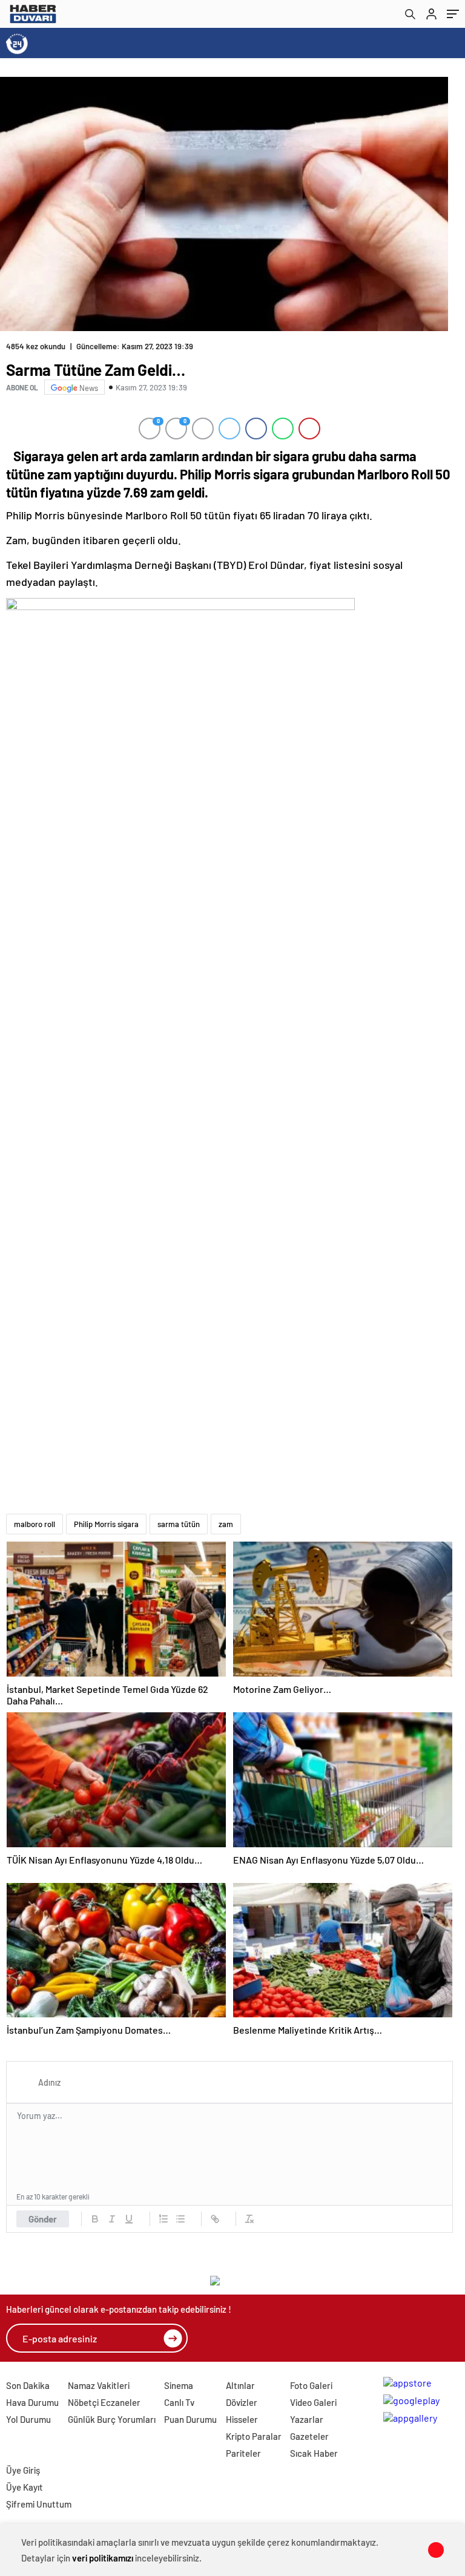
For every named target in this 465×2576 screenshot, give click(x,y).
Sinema (179, 2385)
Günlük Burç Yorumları (112, 2419)
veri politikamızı (103, 2558)
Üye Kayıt (25, 2487)
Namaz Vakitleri (99, 2385)
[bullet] (180, 2219)
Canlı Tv (179, 2402)
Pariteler (243, 2453)
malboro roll (35, 1524)
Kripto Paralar (254, 2436)
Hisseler (242, 2419)
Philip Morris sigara (106, 1524)
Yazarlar (307, 2419)
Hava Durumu (32, 2402)
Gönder (43, 2219)
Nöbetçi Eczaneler (104, 2402)
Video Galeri (313, 2402)
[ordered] (163, 2219)
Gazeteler (309, 2436)
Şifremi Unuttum (39, 2504)
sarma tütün (179, 1524)
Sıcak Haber (314, 2453)
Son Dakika (28, 2385)
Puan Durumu (190, 2419)
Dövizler (242, 2402)
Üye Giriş (23, 2470)
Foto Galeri (311, 2385)
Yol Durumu (28, 2419)
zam (226, 1524)
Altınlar (240, 2385)
